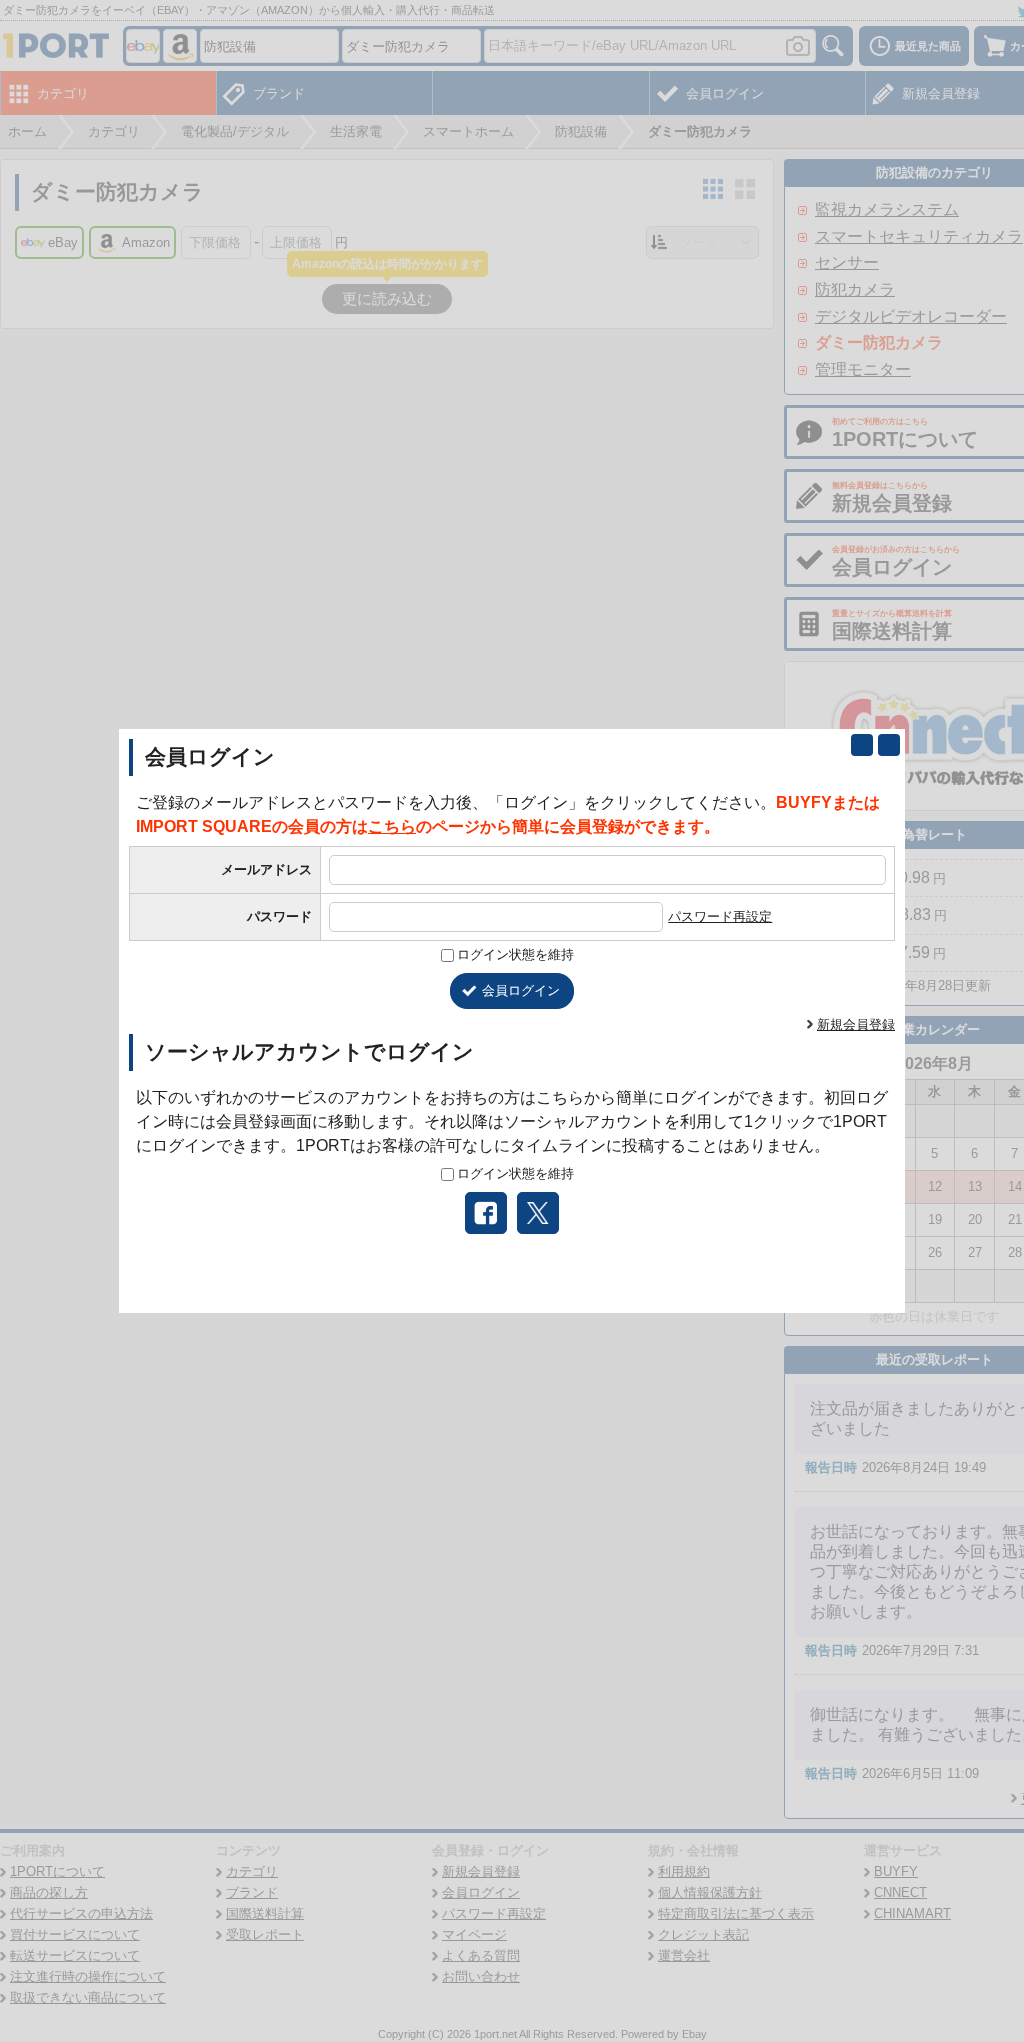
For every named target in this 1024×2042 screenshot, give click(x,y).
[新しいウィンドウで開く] (862, 745)
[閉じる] (889, 745)
